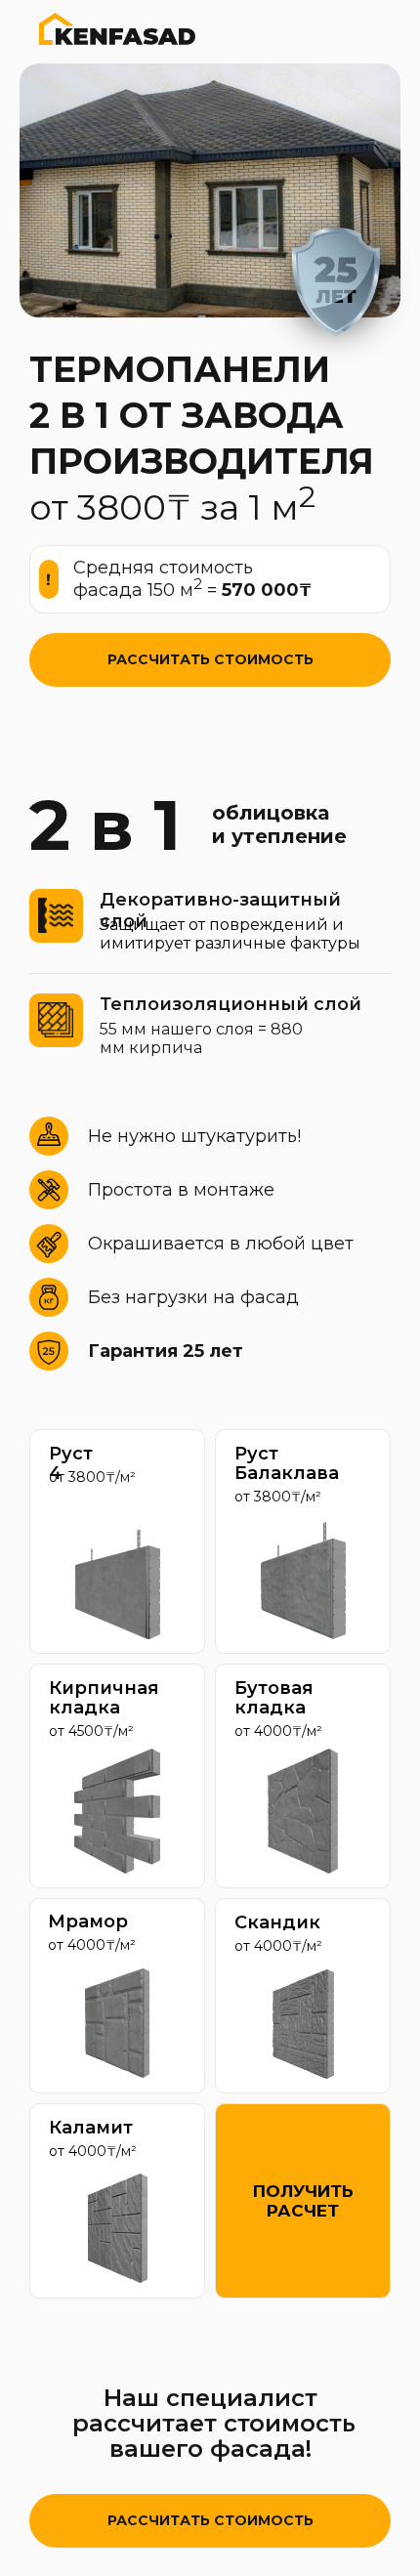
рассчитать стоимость (210, 659)
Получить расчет (303, 2201)
